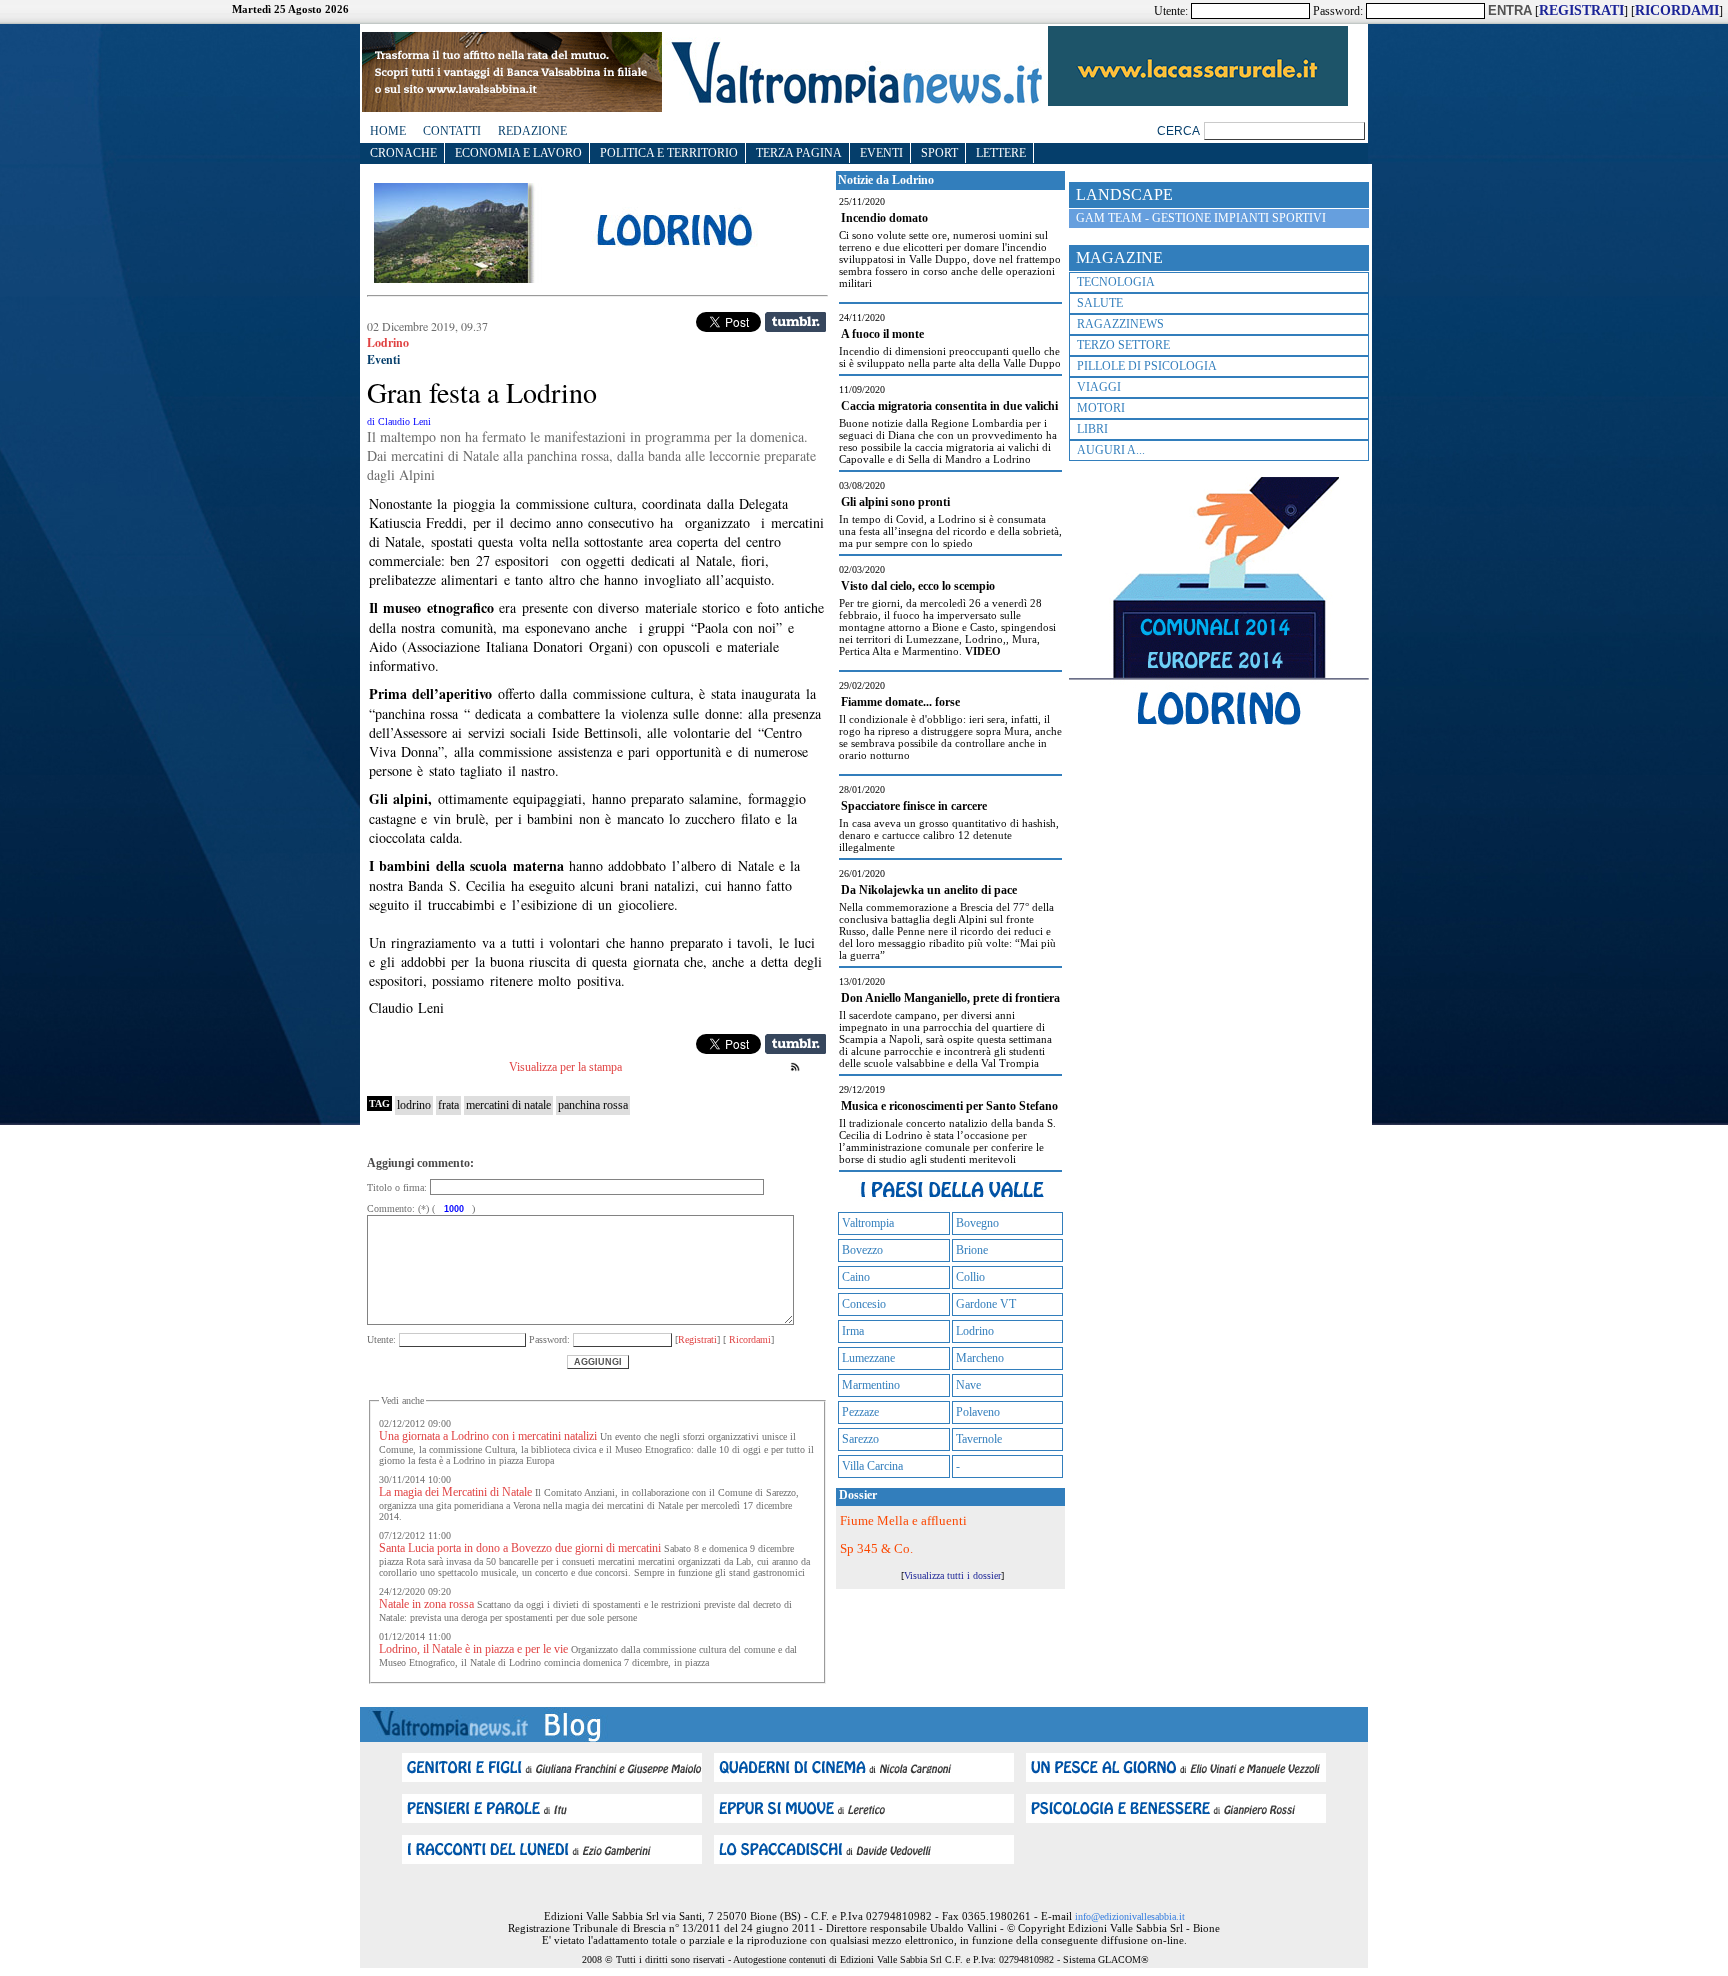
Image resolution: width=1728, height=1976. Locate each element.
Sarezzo (860, 1439)
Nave (968, 1385)
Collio (970, 1277)
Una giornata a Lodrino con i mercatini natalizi (488, 1436)
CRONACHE (403, 153)
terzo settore (1123, 345)
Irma (853, 1331)
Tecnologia (1116, 282)
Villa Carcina (872, 1466)
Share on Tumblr (795, 322)
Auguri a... (1111, 450)
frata (448, 1105)
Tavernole (979, 1439)
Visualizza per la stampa (565, 1067)
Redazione (532, 131)
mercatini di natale (508, 1105)
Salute (1100, 303)
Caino (856, 1277)
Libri (1092, 429)
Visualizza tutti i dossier (952, 1575)
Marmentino (871, 1385)
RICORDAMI (1677, 10)
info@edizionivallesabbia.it (1130, 1916)
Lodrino (975, 1331)
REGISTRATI (1581, 10)
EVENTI (881, 153)
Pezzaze (860, 1412)
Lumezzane (868, 1358)
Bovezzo (862, 1250)
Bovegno (977, 1223)
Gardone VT (986, 1304)
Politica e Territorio (669, 153)
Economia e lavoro (518, 153)
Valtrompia (868, 1223)
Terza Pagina (799, 153)
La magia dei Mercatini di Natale (455, 1492)
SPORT (939, 153)
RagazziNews (1120, 324)
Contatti (452, 131)
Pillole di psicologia (1147, 366)
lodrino (414, 1105)
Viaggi (1099, 387)
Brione (972, 1250)
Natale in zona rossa (426, 1604)
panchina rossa (593, 1105)
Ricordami (748, 1339)
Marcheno (980, 1358)
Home (388, 131)
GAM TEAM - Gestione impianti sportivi (1201, 218)
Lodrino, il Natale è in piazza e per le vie (473, 1649)
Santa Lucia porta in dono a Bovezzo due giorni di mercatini (520, 1548)
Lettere (1001, 153)
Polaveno (978, 1412)
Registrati (697, 1339)
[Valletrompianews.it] (855, 102)
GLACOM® (1123, 1959)
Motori (1101, 408)
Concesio (864, 1304)
